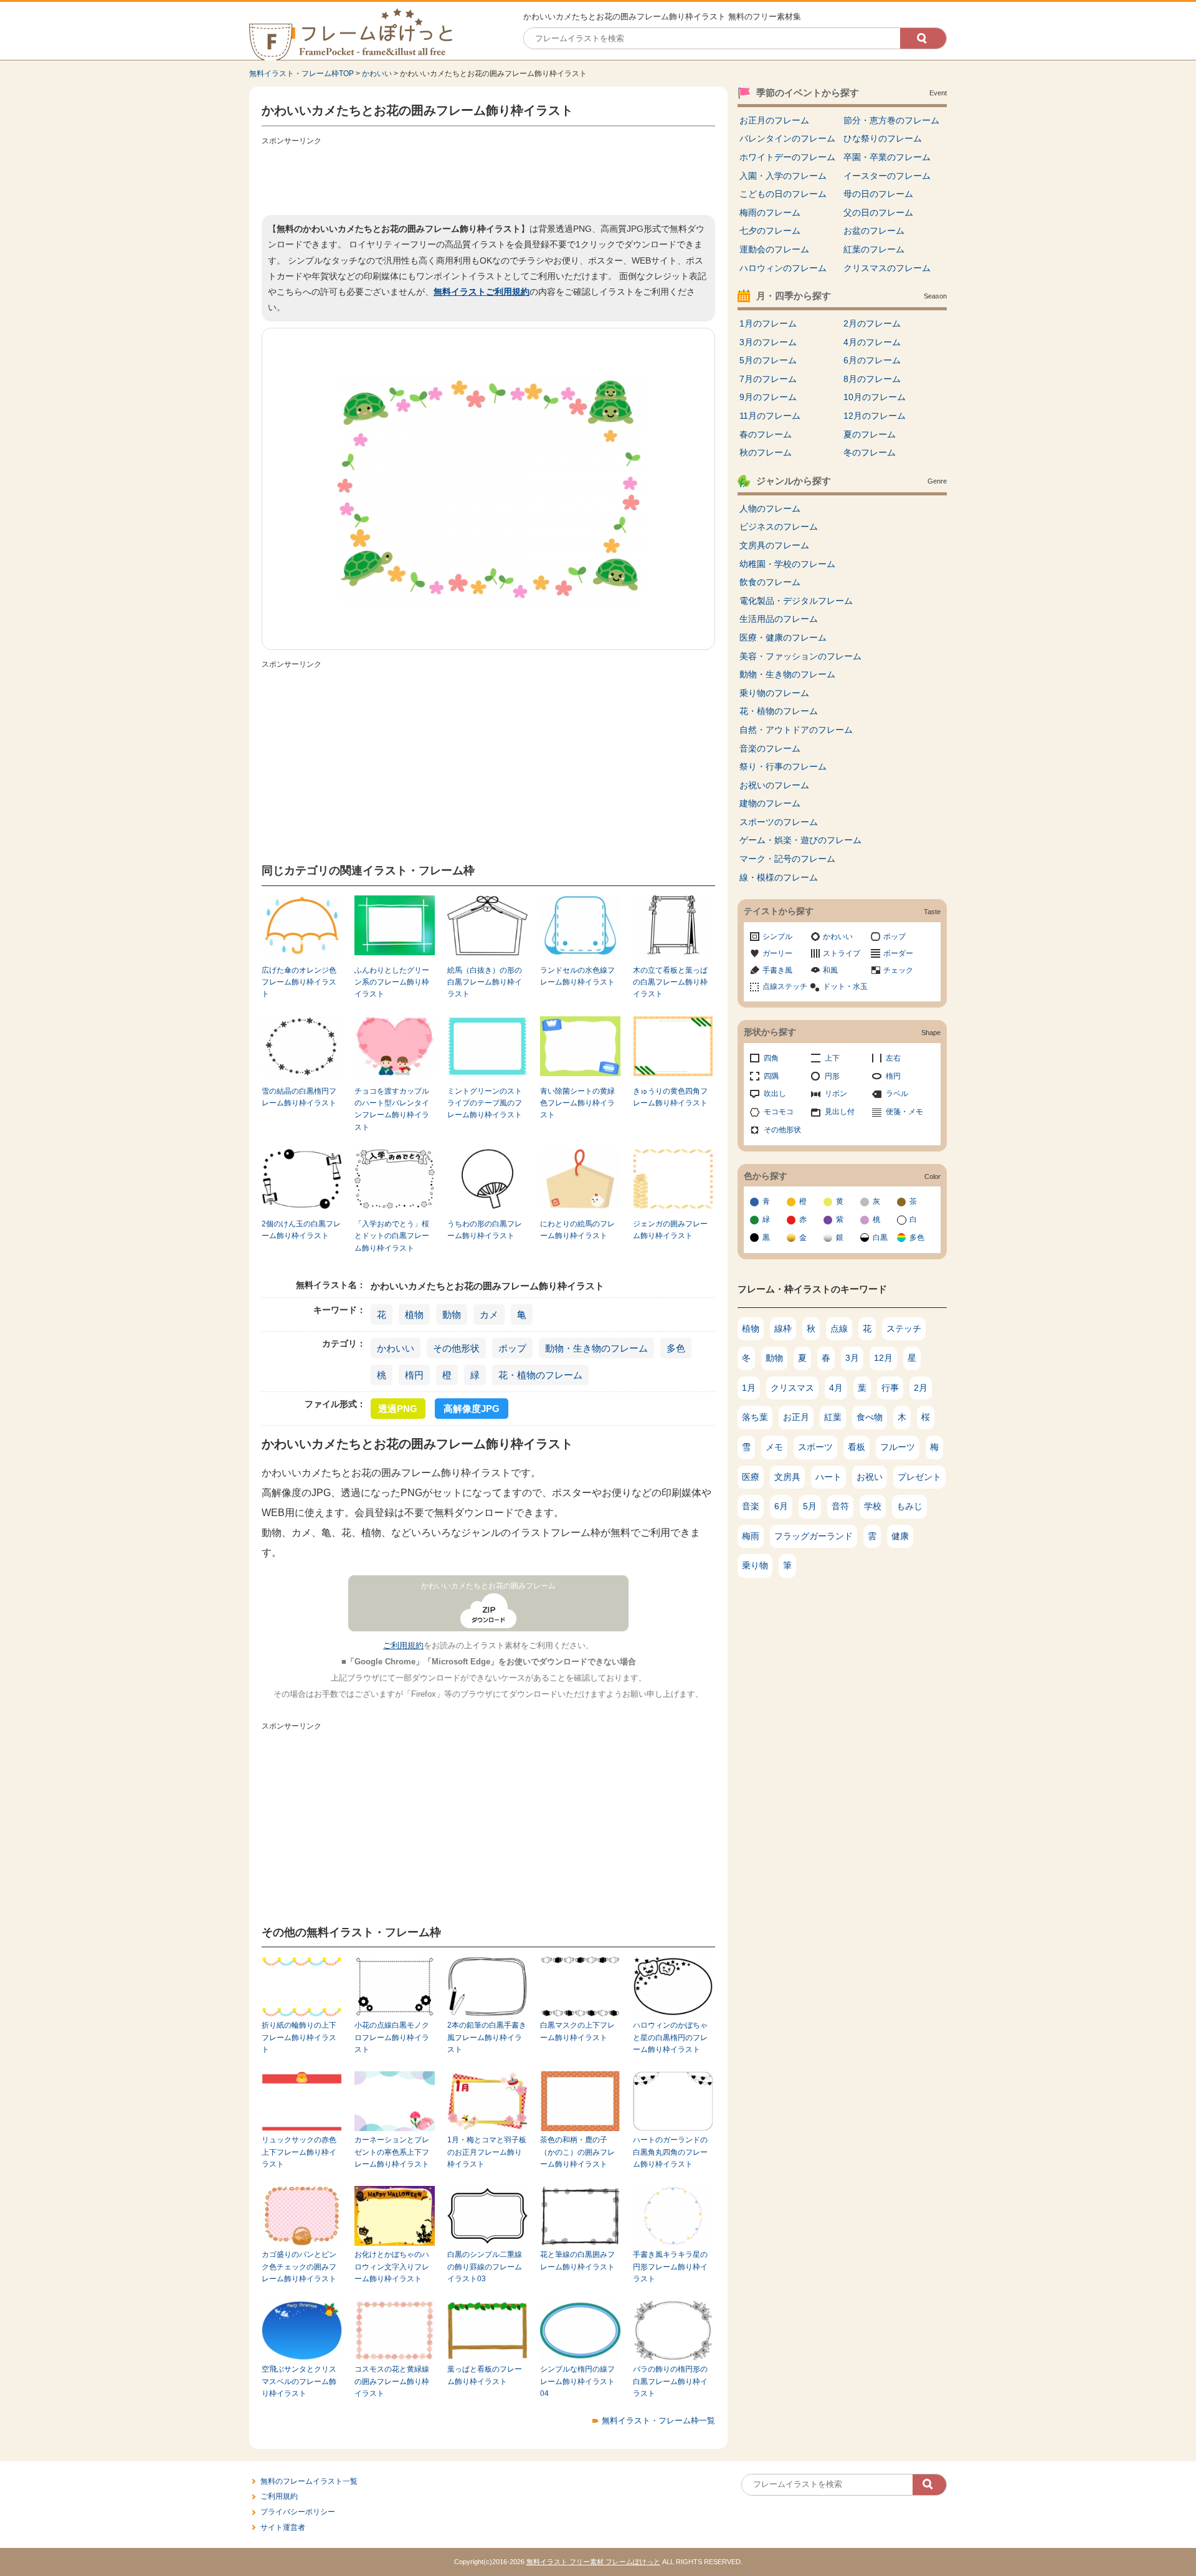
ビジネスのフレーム (779, 527)
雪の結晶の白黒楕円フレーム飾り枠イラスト (299, 1097)
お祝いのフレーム (774, 785)
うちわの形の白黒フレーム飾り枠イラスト (485, 1230)
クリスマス (792, 1388)
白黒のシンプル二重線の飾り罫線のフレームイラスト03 (485, 2267)
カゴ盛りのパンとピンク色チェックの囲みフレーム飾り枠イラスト (299, 2267)
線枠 (783, 1329)
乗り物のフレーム (774, 693)
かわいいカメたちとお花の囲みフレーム (488, 1586)
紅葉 (833, 1417)
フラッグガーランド (814, 1536)
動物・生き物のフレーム (596, 1348)
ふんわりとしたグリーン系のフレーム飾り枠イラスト (392, 982)
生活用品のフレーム (779, 619)
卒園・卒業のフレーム (887, 157)
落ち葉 (755, 1417)
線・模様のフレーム (779, 877)
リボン (836, 1094)
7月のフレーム (768, 379)
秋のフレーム (766, 452)
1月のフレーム (768, 323)
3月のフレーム (768, 342)
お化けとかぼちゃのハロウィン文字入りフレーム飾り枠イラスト (392, 2267)
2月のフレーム (872, 323)
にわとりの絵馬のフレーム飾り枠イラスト (577, 1230)
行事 (890, 1388)
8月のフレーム (872, 379)
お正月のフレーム (774, 120)
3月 (852, 1358)
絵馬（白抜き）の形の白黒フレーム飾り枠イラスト (485, 982)
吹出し (775, 1094)
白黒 (880, 1238)
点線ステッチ (785, 986)
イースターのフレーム (887, 176)
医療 (751, 1477)
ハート (828, 1477)
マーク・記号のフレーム (787, 859)
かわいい (377, 74)
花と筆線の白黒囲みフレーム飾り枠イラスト (577, 2260)
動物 (452, 1314)
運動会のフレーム (774, 249)
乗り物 (755, 1565)
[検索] (923, 38)
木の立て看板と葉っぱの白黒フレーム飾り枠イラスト (670, 982)
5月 (810, 1506)
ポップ (512, 1348)
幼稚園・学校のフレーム (787, 564)
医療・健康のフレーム (783, 637)
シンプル (777, 937)
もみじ (909, 1506)
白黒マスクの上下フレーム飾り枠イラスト (577, 2031)
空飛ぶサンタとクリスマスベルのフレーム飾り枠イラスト (299, 2381)
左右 (893, 1058)
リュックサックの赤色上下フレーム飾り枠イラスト (299, 2152)
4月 (836, 1388)
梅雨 (751, 1536)
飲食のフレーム (770, 582)
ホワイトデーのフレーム (787, 157)
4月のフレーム (872, 342)
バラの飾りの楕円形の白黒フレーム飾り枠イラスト (670, 2381)
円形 (832, 1076)
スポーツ (815, 1447)
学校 (873, 1506)
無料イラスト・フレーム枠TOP (301, 74)
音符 (840, 1506)
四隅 (771, 1076)
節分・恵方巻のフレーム (891, 120)
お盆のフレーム (874, 231)
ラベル (897, 1094)
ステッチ (904, 1329)
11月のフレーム (770, 416)
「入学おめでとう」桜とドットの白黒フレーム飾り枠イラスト (392, 1236)
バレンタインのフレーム (787, 138)
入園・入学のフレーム (783, 176)
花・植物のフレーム (540, 1375)
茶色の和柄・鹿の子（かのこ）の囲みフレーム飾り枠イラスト (577, 2152)
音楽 (751, 1506)
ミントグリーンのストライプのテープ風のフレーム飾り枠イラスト (485, 1103)
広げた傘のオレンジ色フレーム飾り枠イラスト (299, 982)
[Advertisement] (488, 178)
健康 (900, 1536)
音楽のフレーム (770, 748)
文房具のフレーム (774, 545)
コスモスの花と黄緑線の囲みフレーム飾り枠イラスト (392, 2381)
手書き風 (777, 970)
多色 (676, 1348)
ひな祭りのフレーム (883, 138)
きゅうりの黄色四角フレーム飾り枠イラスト (670, 1097)
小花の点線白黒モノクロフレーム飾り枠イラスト (392, 2037)
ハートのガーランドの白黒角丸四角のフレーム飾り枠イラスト (670, 2152)
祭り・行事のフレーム (783, 766)
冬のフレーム (870, 452)
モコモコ (779, 1112)
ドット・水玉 (845, 986)
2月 (921, 1388)
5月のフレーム (768, 360)
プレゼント (919, 1477)
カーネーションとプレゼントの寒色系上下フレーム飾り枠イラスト (392, 2152)
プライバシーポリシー (298, 2512)
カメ (489, 1314)
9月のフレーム (768, 397)
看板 (857, 1447)
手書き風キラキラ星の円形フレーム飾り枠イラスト (670, 2267)
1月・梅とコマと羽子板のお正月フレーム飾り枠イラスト (487, 2152)
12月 (883, 1358)
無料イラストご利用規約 (482, 292)
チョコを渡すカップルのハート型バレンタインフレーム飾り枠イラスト (392, 1109)
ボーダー (898, 953)
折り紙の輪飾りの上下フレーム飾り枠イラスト (299, 2037)
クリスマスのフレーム (887, 268)
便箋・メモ (904, 1112)
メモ (774, 1447)
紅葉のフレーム (874, 249)
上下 (832, 1058)
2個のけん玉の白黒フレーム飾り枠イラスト (301, 1230)
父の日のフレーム (878, 212)
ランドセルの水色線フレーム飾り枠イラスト (577, 976)
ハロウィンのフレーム (783, 268)
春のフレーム (766, 434)
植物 (414, 1314)
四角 (771, 1058)
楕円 (414, 1375)
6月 (781, 1506)
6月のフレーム (872, 360)
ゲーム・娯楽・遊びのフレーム (800, 840)
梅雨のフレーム (770, 212)
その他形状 (456, 1348)
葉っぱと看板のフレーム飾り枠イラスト (485, 2375)
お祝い (870, 1477)
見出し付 (840, 1112)
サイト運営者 (283, 2527)
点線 (839, 1329)
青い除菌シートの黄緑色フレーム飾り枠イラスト (577, 1103)
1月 (749, 1388)
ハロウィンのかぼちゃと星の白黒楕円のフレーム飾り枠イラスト (670, 2037)
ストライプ (842, 953)
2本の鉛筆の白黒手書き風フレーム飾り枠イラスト (487, 2037)
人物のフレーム (770, 508)
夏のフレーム (870, 434)
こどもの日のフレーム (783, 194)
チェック (898, 970)
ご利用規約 (403, 1645)
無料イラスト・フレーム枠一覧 (658, 2421)
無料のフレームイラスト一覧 (309, 2481)
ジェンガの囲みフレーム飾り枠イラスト (670, 1230)
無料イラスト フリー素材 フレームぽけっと (593, 2562)
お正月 (796, 1417)
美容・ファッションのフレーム (800, 656)
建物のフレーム (770, 803)
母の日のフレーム (878, 194)
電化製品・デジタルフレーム (796, 601)
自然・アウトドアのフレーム (796, 730)
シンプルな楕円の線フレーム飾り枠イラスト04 (577, 2381)
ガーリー (777, 953)
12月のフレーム (875, 416)
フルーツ (898, 1447)
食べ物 (870, 1417)
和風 (830, 970)
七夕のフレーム (770, 231)
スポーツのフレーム (779, 822)
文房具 (787, 1477)
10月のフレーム (875, 397)
